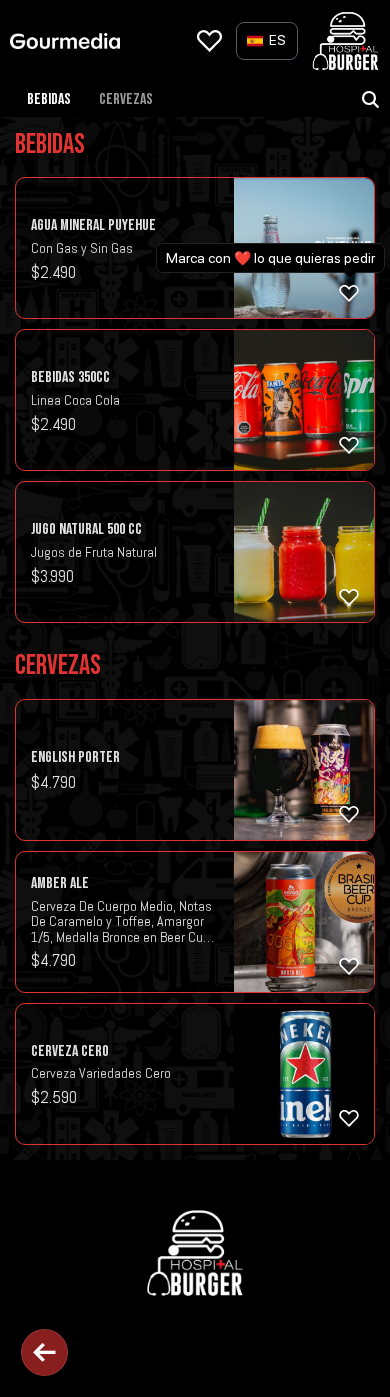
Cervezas (126, 99)
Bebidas (49, 99)
